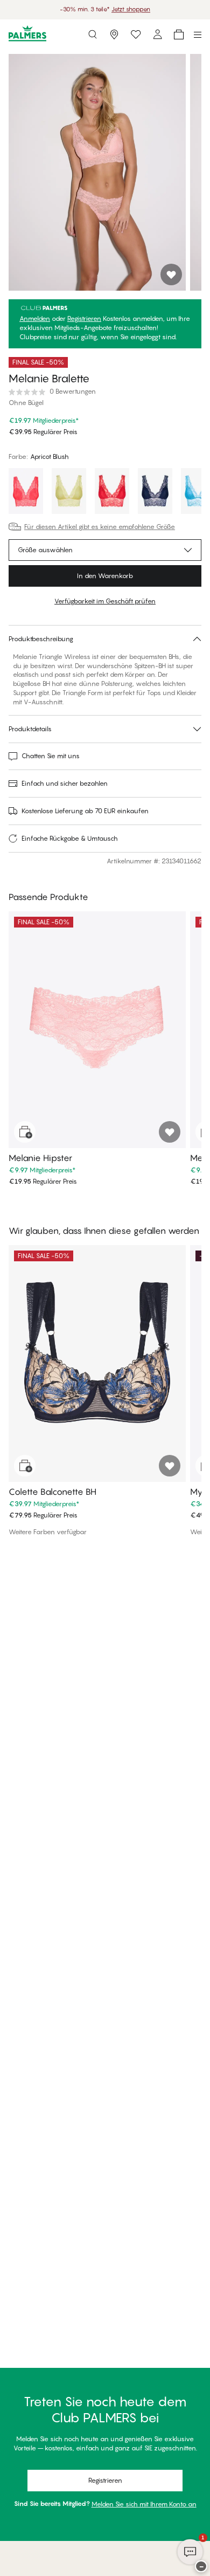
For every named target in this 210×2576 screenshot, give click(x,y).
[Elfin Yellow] (69, 492)
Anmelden (35, 319)
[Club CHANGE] (157, 35)
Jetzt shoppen (131, 9)
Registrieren (84, 319)
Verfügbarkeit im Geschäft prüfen (105, 601)
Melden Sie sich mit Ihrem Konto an (144, 2504)
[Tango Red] (112, 492)
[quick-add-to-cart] (25, 1132)
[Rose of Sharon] (26, 492)
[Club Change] (136, 35)
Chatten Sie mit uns (51, 756)
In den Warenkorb (105, 576)
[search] (93, 35)
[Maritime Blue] (155, 492)
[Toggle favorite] (171, 274)
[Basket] (179, 35)
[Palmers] (27, 34)
